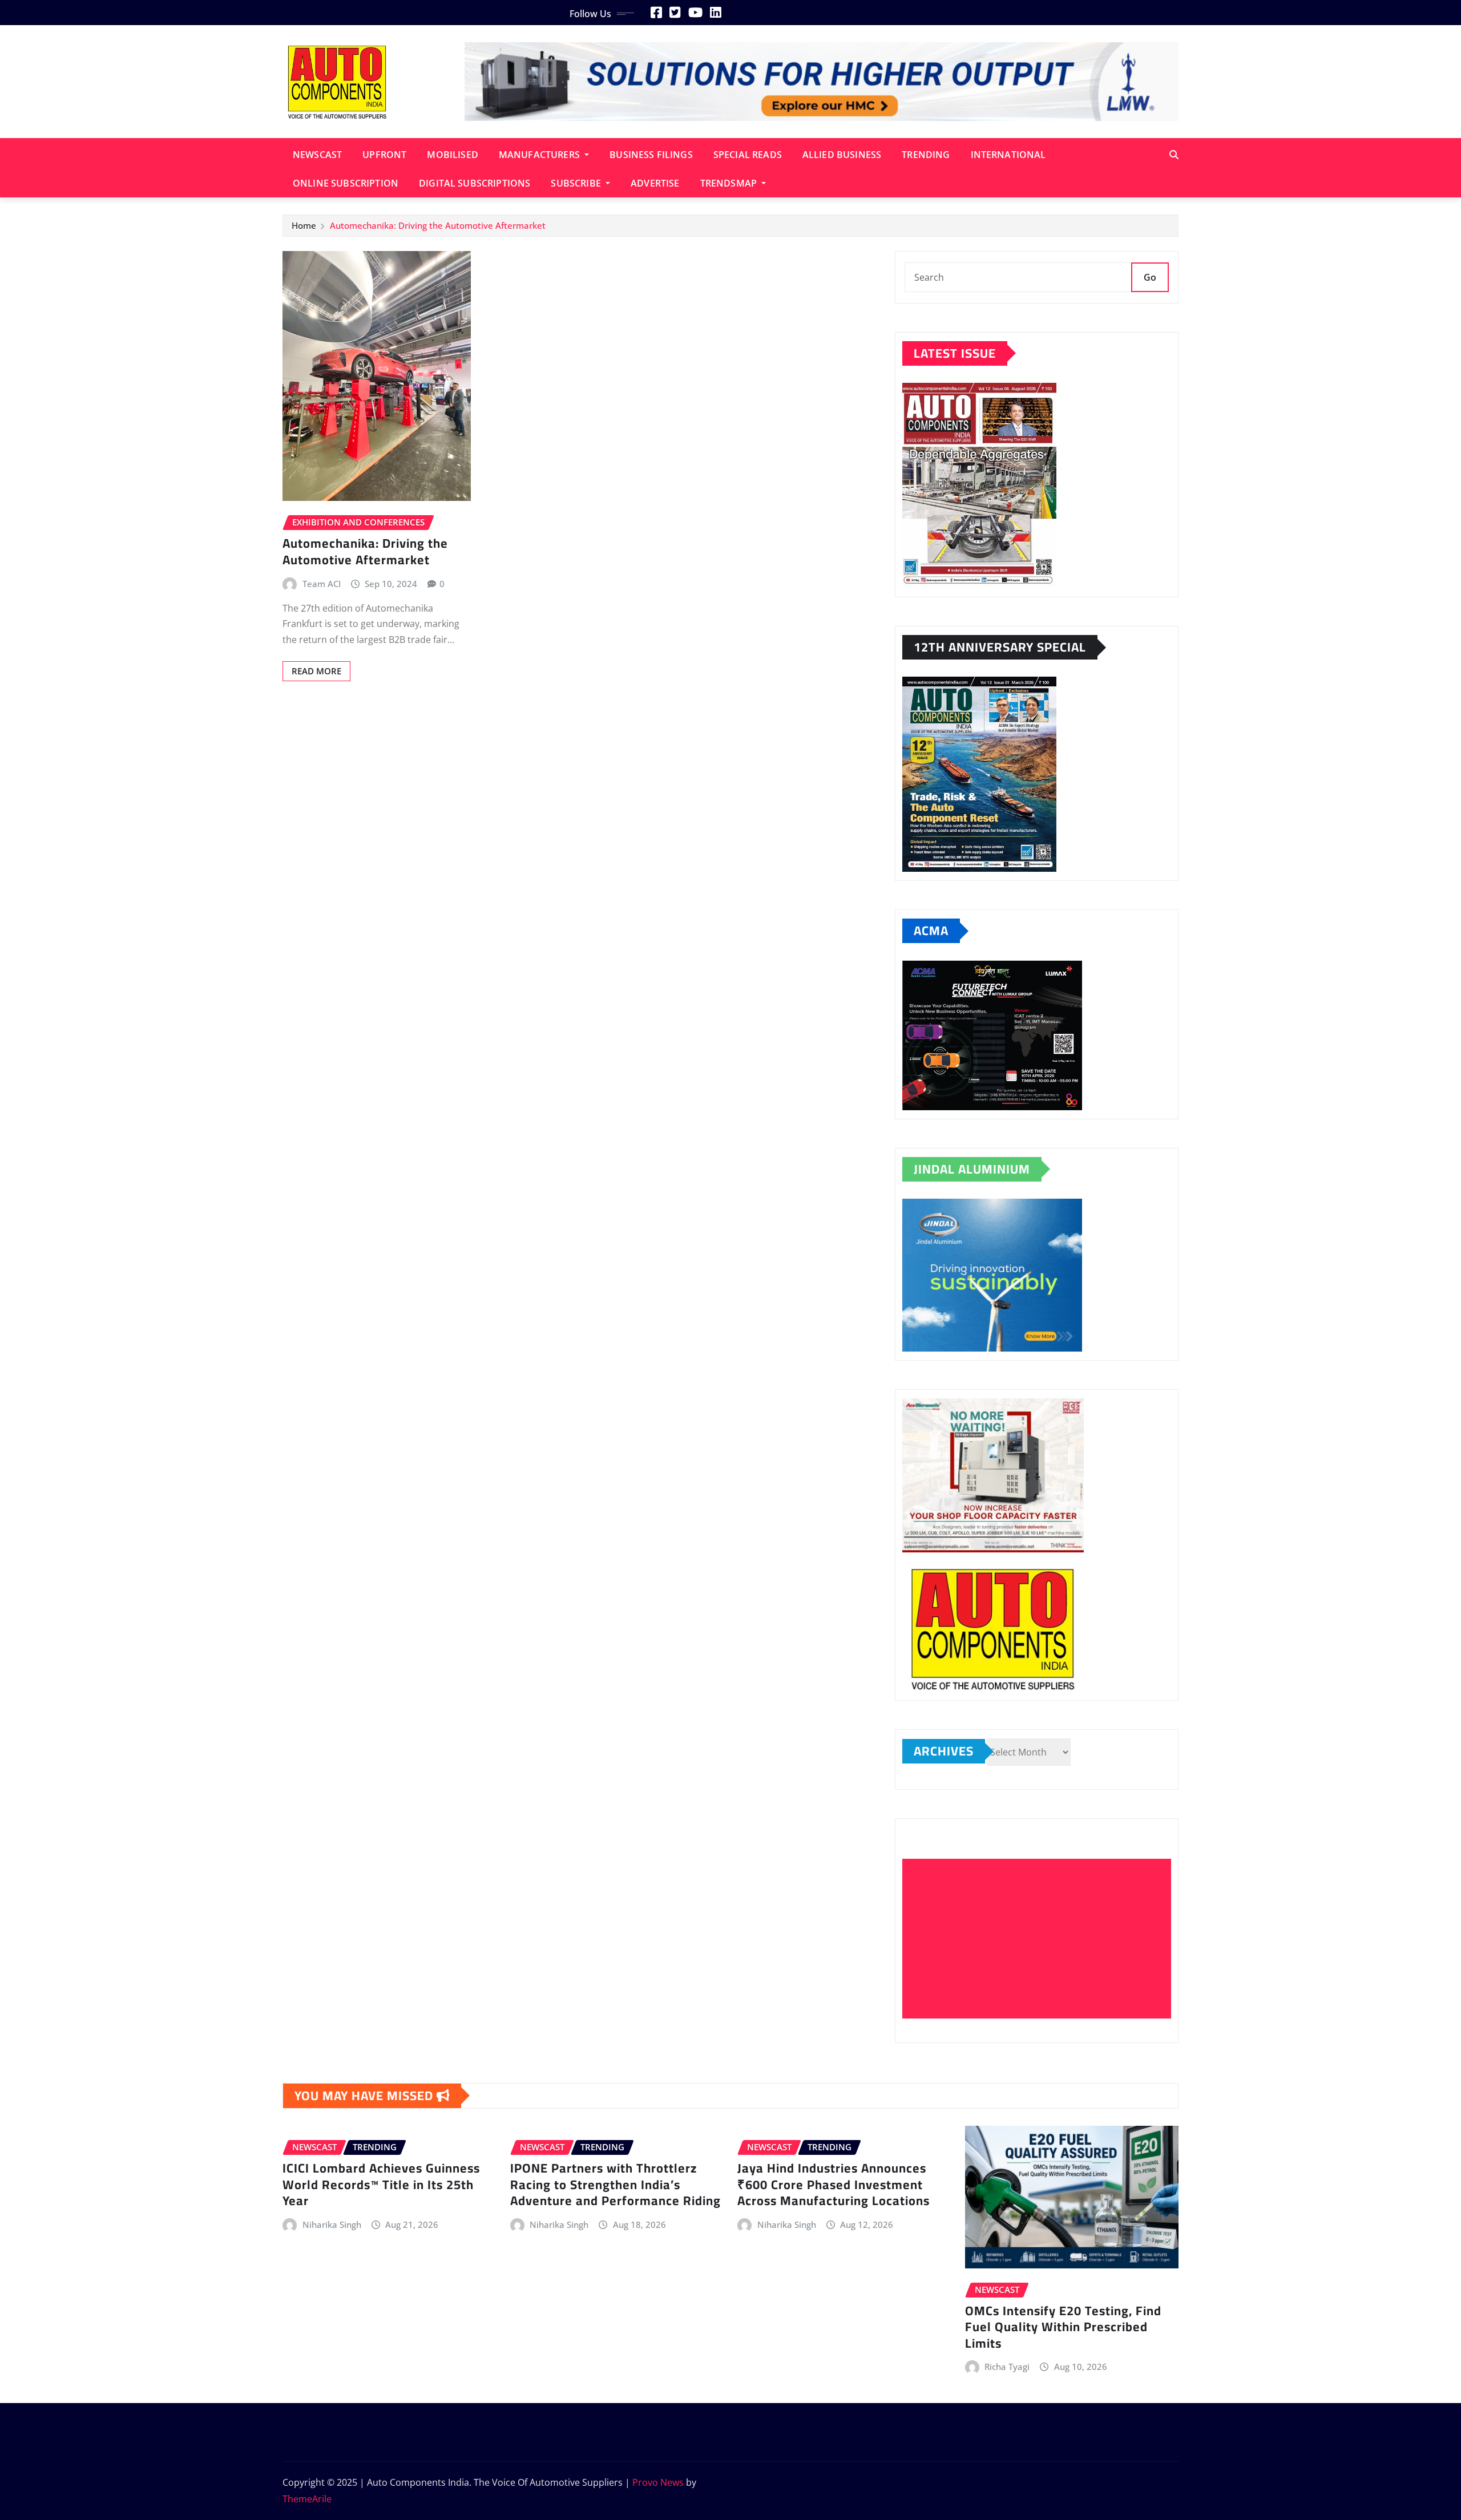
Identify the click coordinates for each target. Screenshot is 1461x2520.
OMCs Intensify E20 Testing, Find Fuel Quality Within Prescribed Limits (1063, 2327)
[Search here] (1174, 155)
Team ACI (322, 584)
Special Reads (748, 155)
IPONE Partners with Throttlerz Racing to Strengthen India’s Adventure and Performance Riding (616, 2184)
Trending (926, 155)
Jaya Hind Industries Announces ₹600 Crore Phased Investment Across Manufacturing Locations (834, 2184)
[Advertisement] (1041, 1939)
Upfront (384, 155)
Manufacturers (540, 155)
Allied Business (842, 155)
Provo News (658, 2482)
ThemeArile (307, 2499)
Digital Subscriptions (475, 183)
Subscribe (577, 183)
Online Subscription (346, 183)
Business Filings (651, 155)
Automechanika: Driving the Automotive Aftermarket (438, 225)
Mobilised (452, 155)
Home (304, 225)
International (1008, 155)
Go (1150, 277)
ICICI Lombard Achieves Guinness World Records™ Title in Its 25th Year (381, 2184)
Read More (316, 671)
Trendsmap (730, 183)
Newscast (317, 155)
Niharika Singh (332, 2224)
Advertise (655, 183)
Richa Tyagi (1007, 2367)
